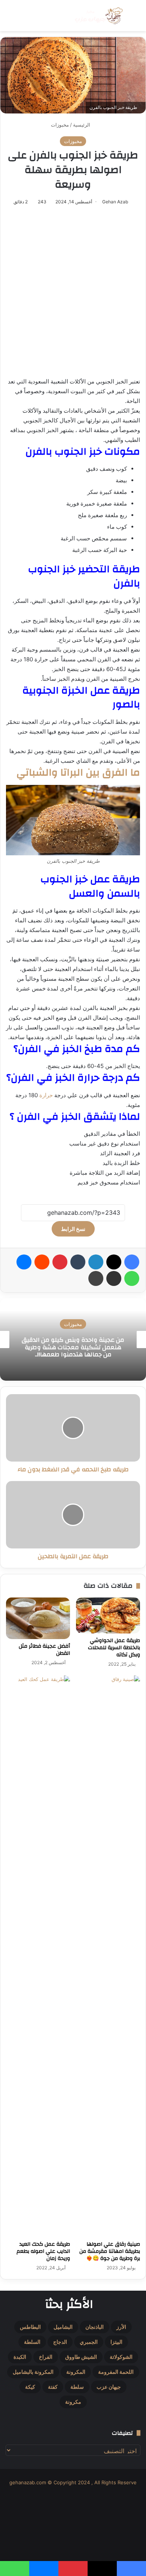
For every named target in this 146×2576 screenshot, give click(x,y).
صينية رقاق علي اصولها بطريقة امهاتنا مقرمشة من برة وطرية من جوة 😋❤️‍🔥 (110, 2251)
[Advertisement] (73, 292)
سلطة (77, 2387)
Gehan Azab (115, 202)
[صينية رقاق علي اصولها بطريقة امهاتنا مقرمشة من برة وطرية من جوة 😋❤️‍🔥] (108, 1956)
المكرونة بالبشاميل (33, 2372)
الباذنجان (95, 2327)
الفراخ (46, 2357)
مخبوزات (60, 125)
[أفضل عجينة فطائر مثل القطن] (38, 1618)
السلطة (32, 2342)
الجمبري (89, 2342)
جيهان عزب (109, 2387)
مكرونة (73, 2402)
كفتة (53, 2387)
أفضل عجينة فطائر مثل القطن (44, 1650)
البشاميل (63, 2327)
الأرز (121, 2327)
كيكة (30, 2387)
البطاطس (30, 2327)
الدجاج (60, 2342)
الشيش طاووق (81, 2357)
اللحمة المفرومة (116, 2372)
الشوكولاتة (121, 2357)
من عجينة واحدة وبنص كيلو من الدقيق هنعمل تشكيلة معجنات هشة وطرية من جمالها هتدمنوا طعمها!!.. (73, 1347)
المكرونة (76, 2372)
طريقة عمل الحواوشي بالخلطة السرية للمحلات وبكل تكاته (114, 1648)
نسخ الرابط (73, 1229)
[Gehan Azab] (97, 16)
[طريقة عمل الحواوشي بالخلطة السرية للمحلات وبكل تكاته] (108, 1615)
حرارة (46, 1095)
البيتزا (116, 2342)
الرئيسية (82, 125)
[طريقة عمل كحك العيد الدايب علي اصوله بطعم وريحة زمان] (38, 1956)
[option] (73, 1339)
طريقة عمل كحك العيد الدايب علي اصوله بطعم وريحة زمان (43, 2251)
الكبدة (20, 2357)
